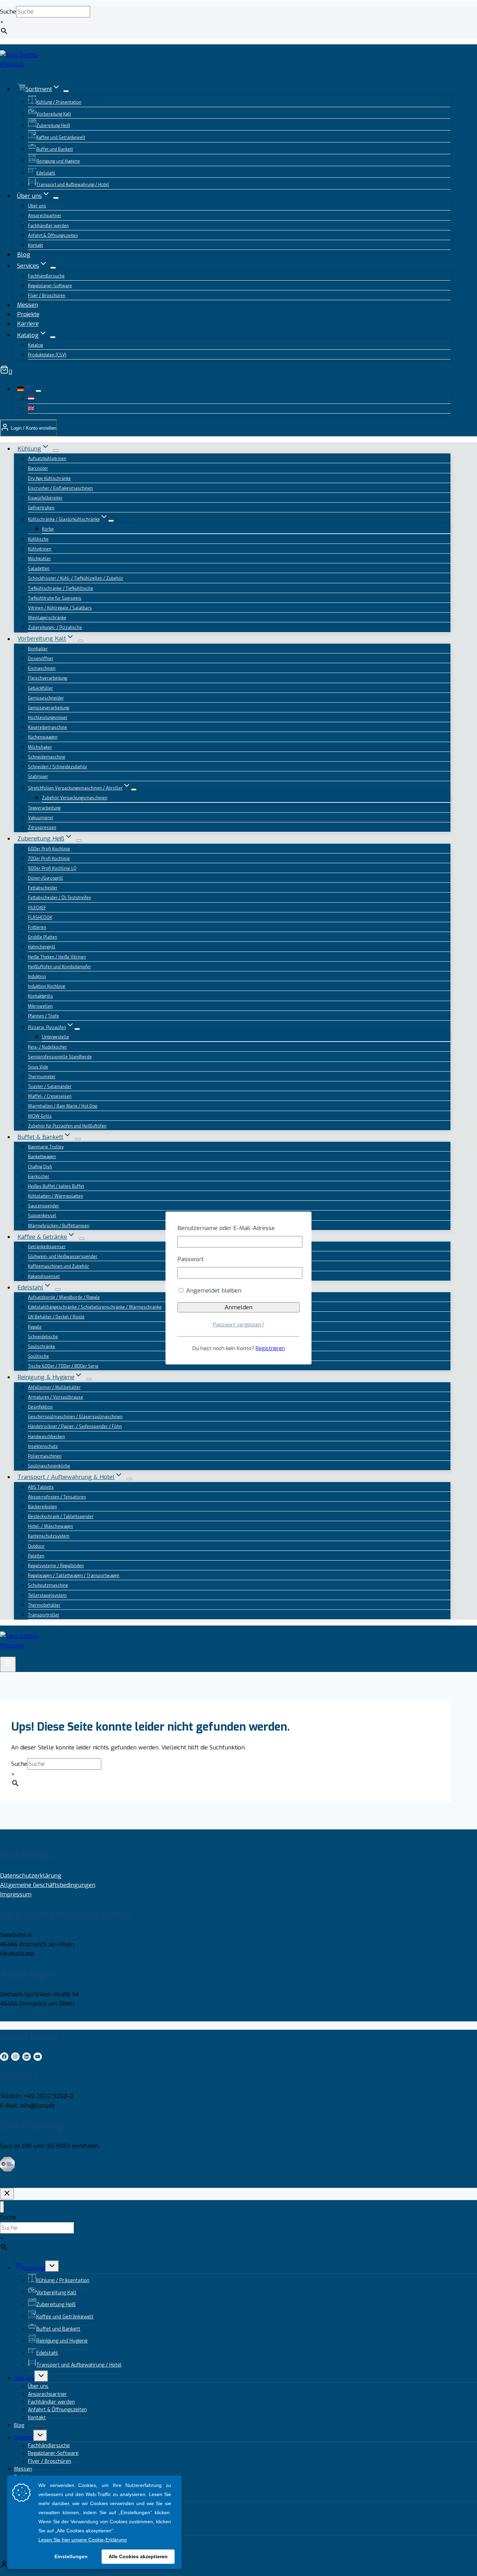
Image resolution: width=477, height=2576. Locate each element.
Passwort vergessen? (239, 1325)
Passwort (190, 1259)
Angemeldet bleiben (213, 1291)
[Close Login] (7, 2194)
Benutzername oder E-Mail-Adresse (226, 1228)
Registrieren (270, 1348)
